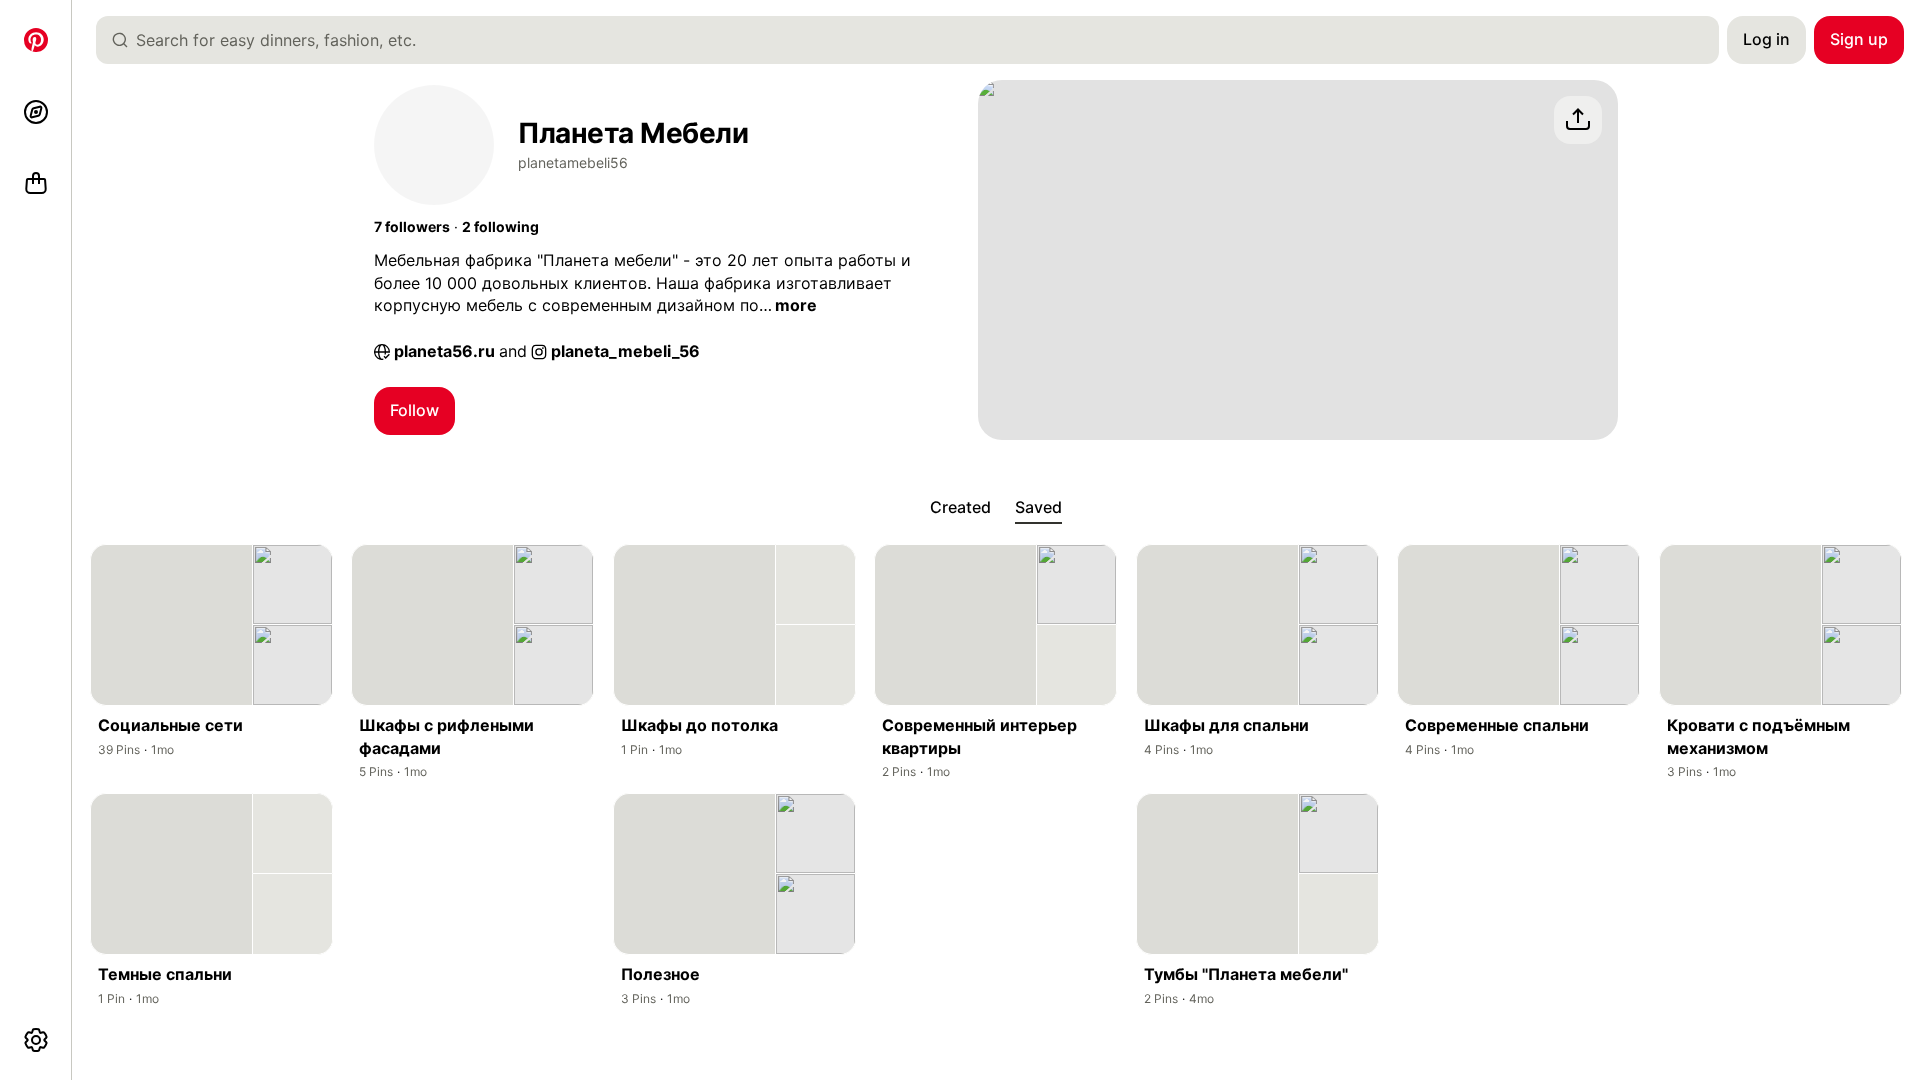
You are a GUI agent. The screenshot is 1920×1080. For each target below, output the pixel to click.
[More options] (36, 1040)
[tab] (960, 508)
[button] (412, 227)
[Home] (36, 40)
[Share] (1578, 120)
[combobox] (915, 40)
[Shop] (36, 184)
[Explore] (36, 112)
